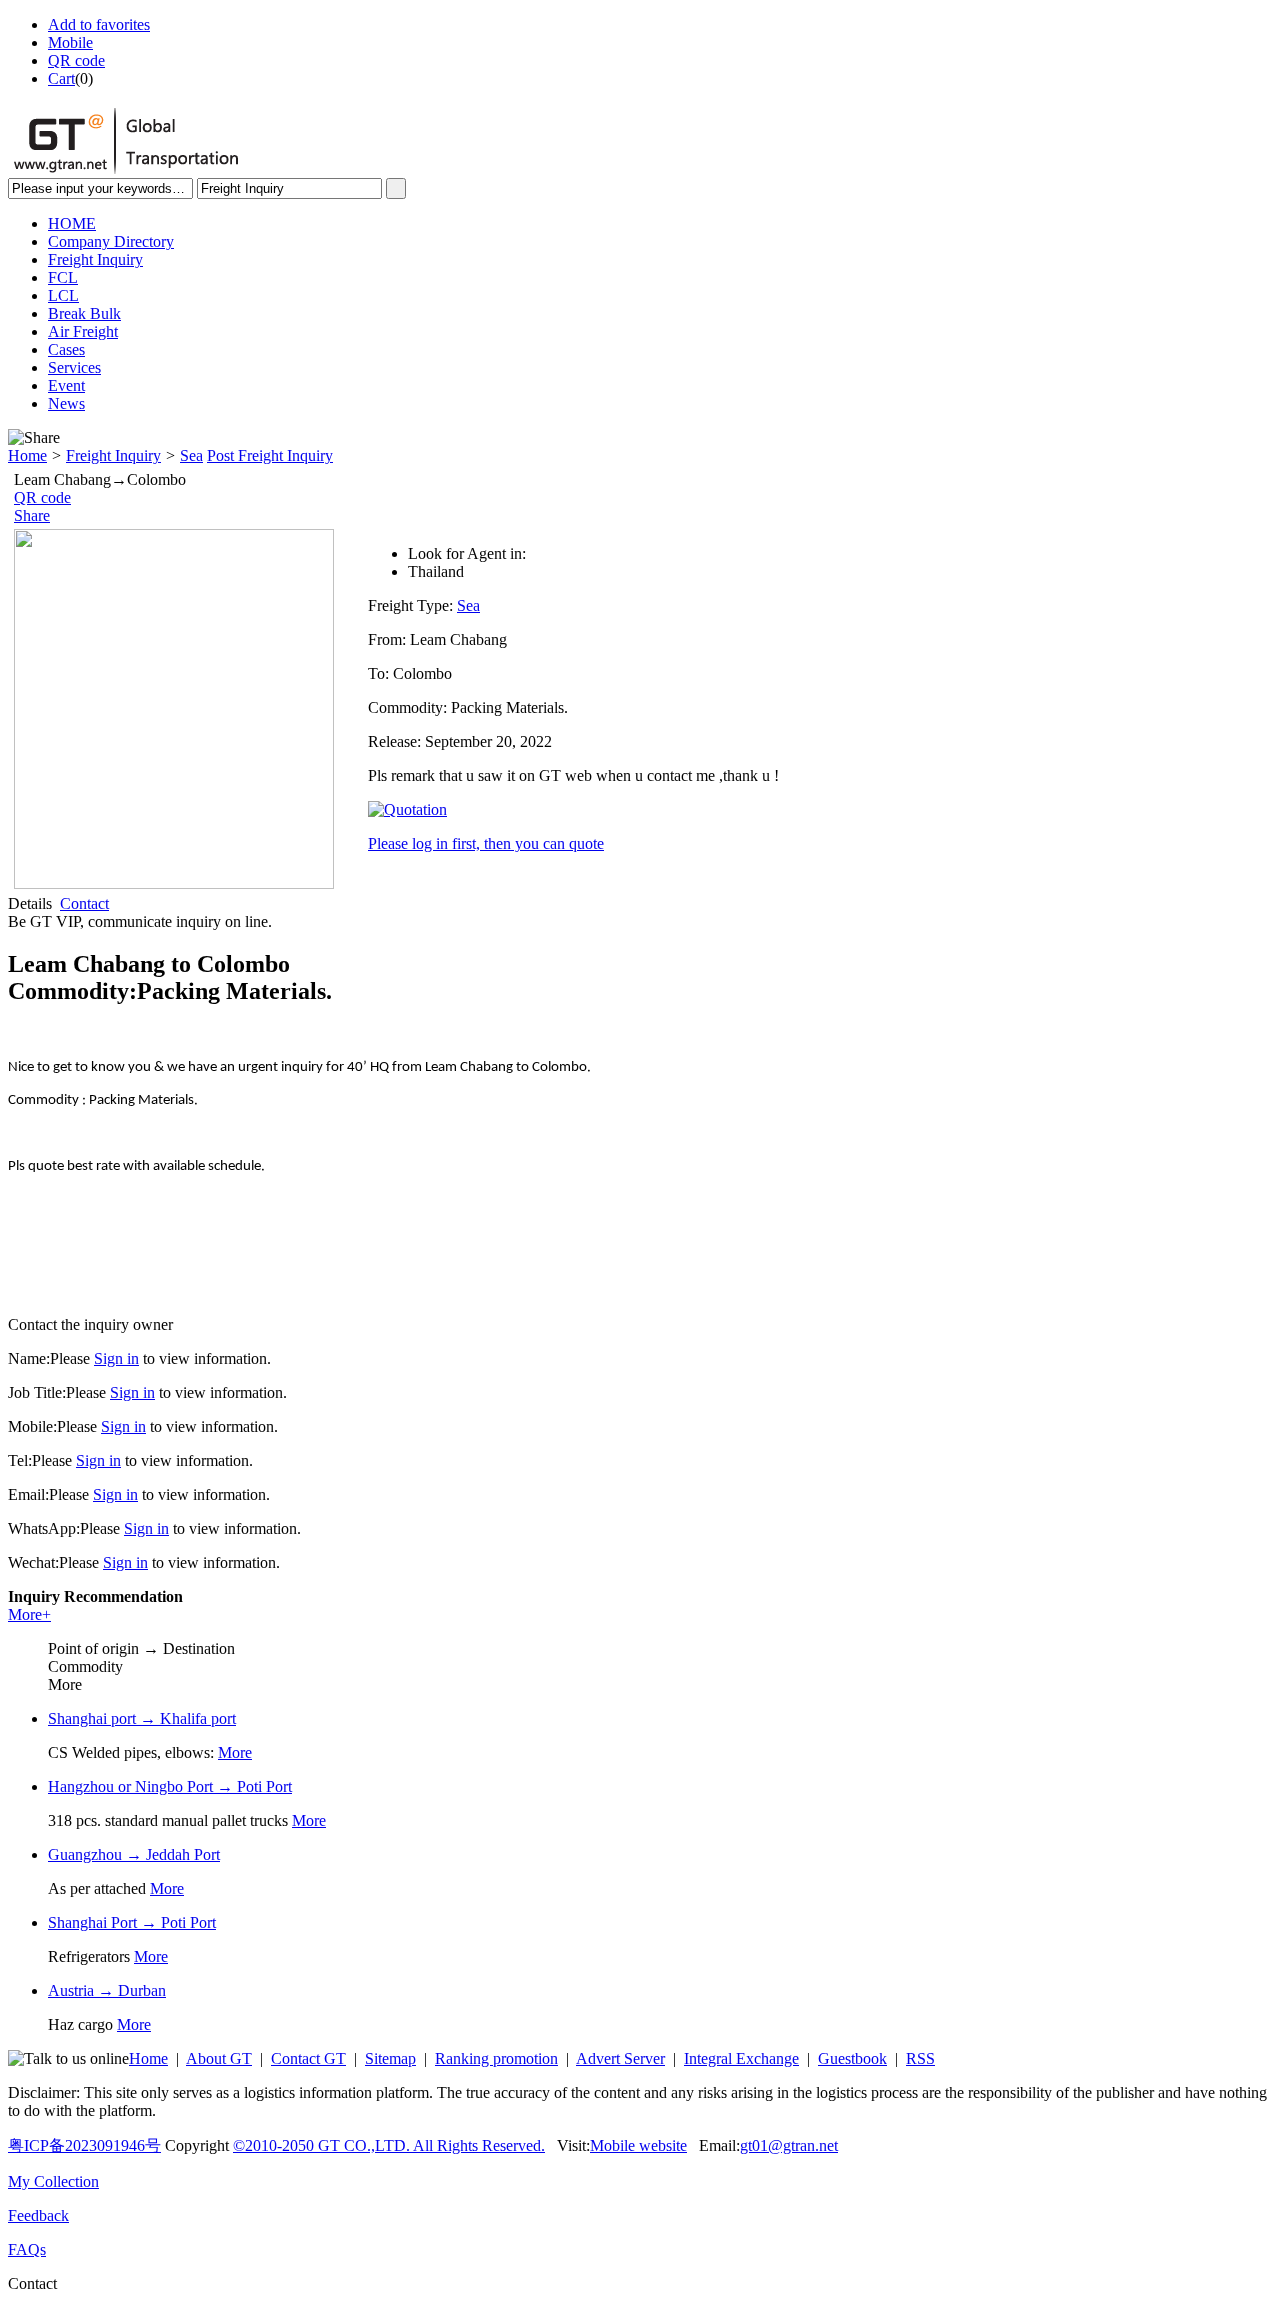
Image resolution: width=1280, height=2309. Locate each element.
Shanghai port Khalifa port (142, 1718)
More (235, 1752)
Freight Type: (412, 605)
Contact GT (308, 2058)
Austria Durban (107, 1990)
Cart (61, 78)
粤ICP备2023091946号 (84, 2145)
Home (27, 455)
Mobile (70, 42)
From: (389, 639)
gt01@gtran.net (789, 2145)
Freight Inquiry (113, 455)
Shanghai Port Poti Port (132, 1922)
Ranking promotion (496, 2058)
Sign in (116, 1358)
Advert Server (620, 2058)
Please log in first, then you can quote (486, 843)
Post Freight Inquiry (270, 455)
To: (380, 673)
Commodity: (409, 707)
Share (32, 515)
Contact (84, 903)
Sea (191, 455)
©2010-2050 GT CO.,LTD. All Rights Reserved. (389, 2145)
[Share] (34, 438)
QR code (76, 60)
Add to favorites (99, 24)
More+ (29, 1614)
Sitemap (390, 2058)
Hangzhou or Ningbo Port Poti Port (170, 1786)
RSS (920, 2058)
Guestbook (852, 2058)
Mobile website (638, 2145)
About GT (219, 2058)
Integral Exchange (741, 2058)
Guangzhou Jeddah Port (134, 1854)
